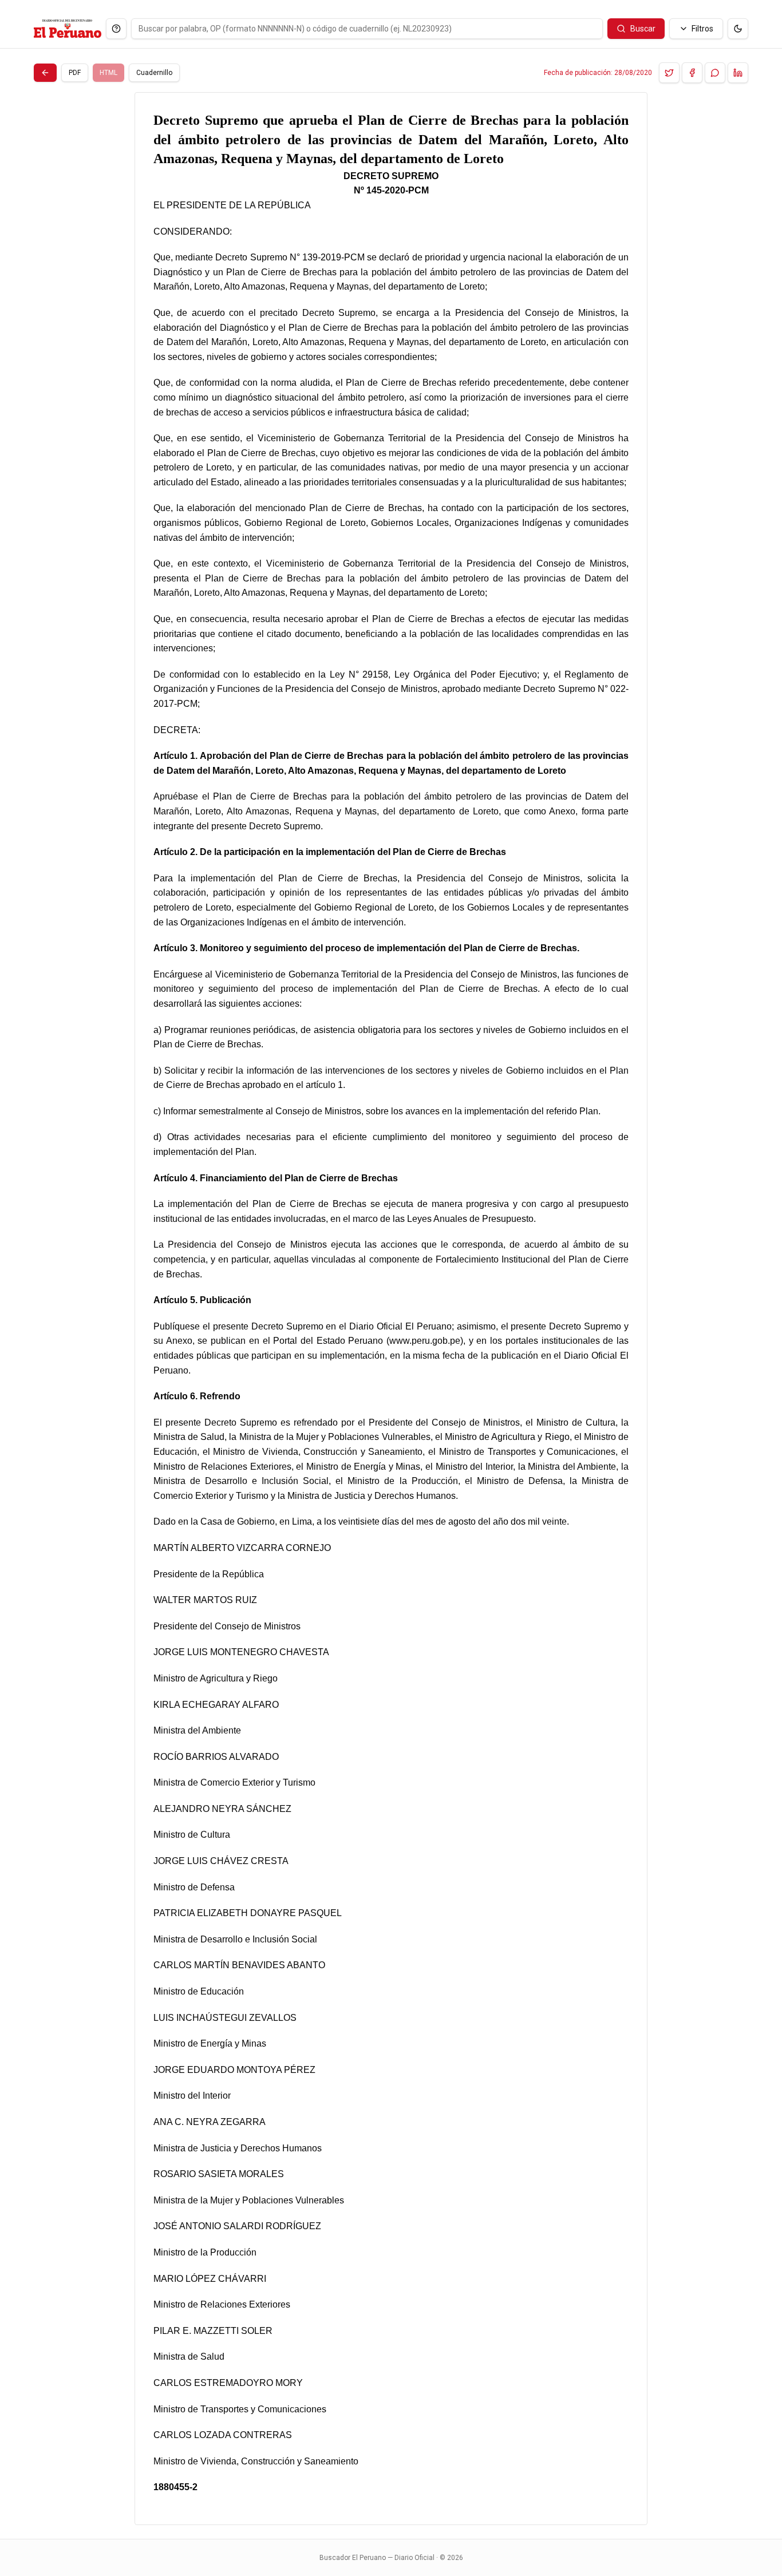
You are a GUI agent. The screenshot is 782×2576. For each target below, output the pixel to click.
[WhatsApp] (715, 73)
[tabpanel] (391, 1309)
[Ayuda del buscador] (116, 29)
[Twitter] (669, 73)
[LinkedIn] (738, 73)
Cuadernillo (154, 73)
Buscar (643, 29)
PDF (75, 73)
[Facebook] (692, 73)
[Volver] (45, 73)
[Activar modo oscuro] (738, 29)
